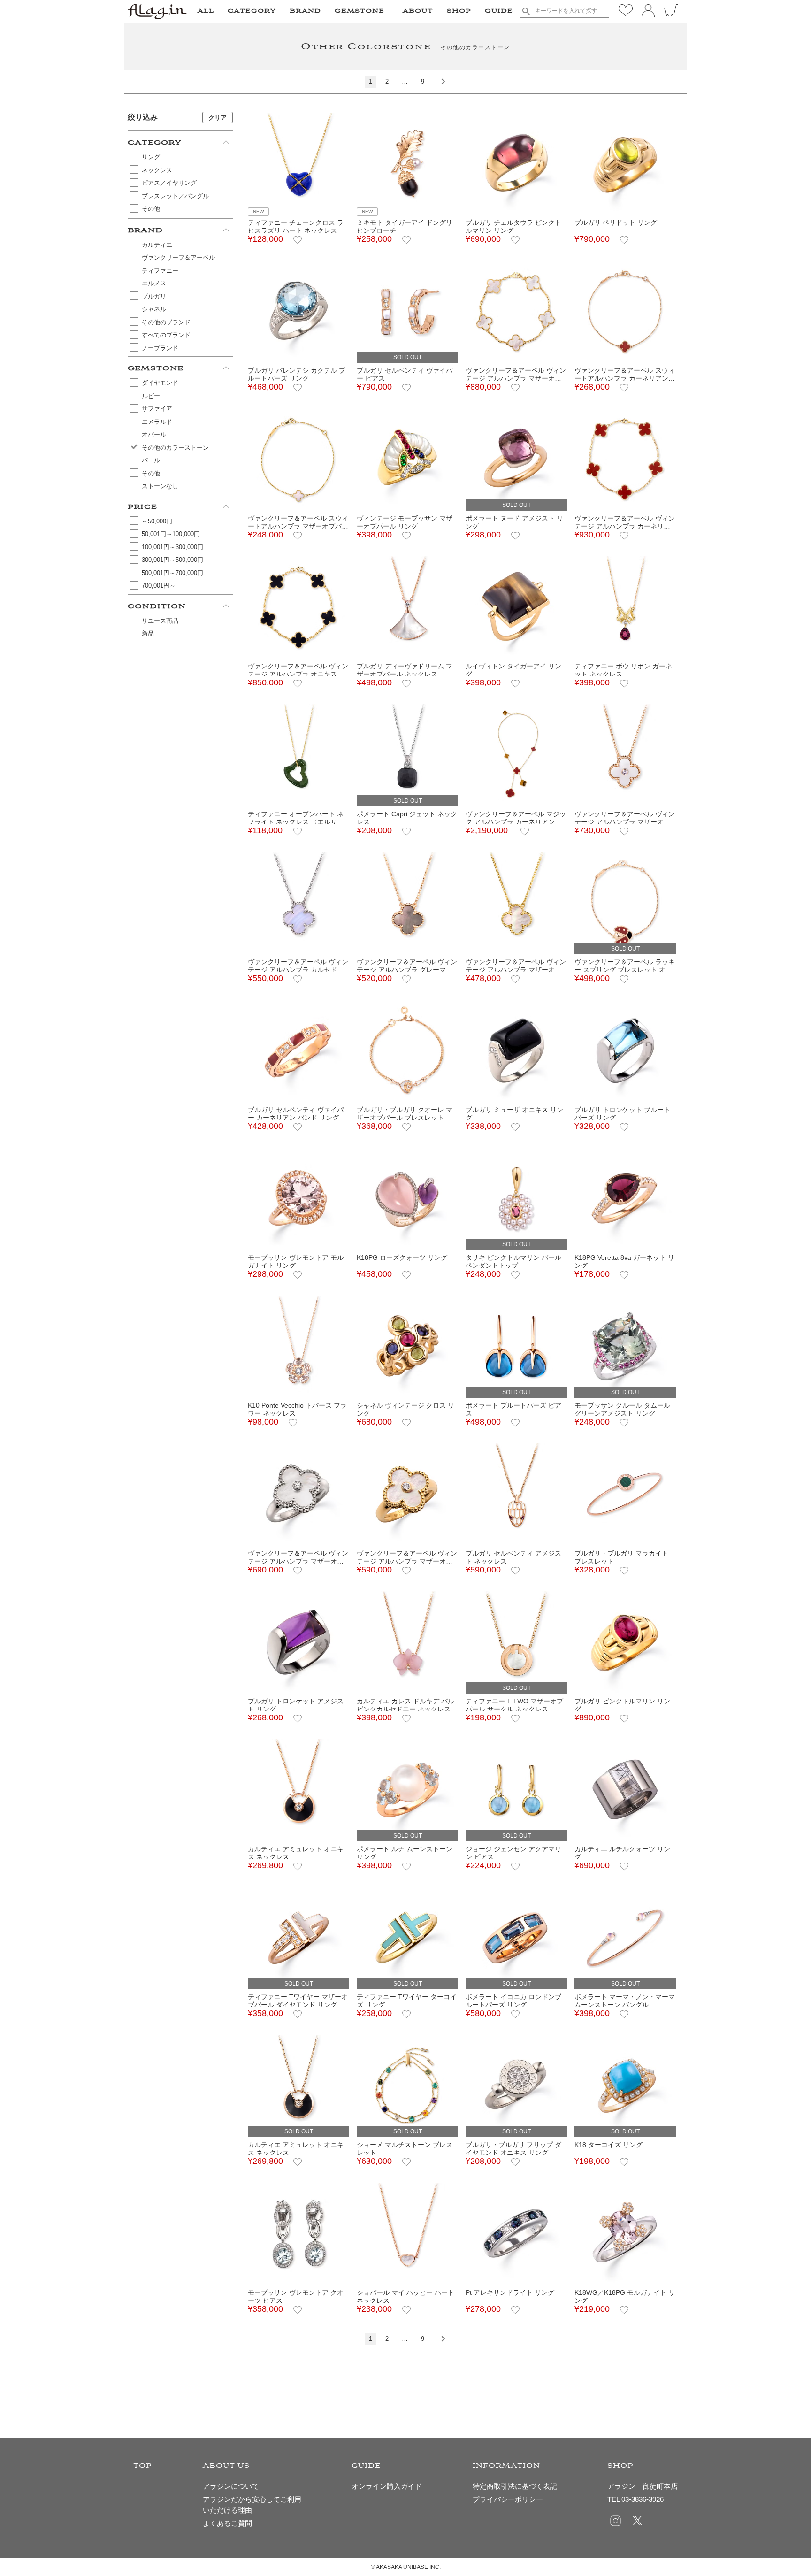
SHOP (459, 11)
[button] (440, 82)
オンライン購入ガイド (387, 2486)
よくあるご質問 (227, 2523)
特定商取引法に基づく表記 (515, 2486)
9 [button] (423, 81)
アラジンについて (231, 2486)
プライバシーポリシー (508, 2499)
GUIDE (499, 11)
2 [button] (387, 81)
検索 (526, 11)
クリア (218, 118)
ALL (206, 11)
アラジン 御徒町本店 (643, 2486)
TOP (143, 2466)
